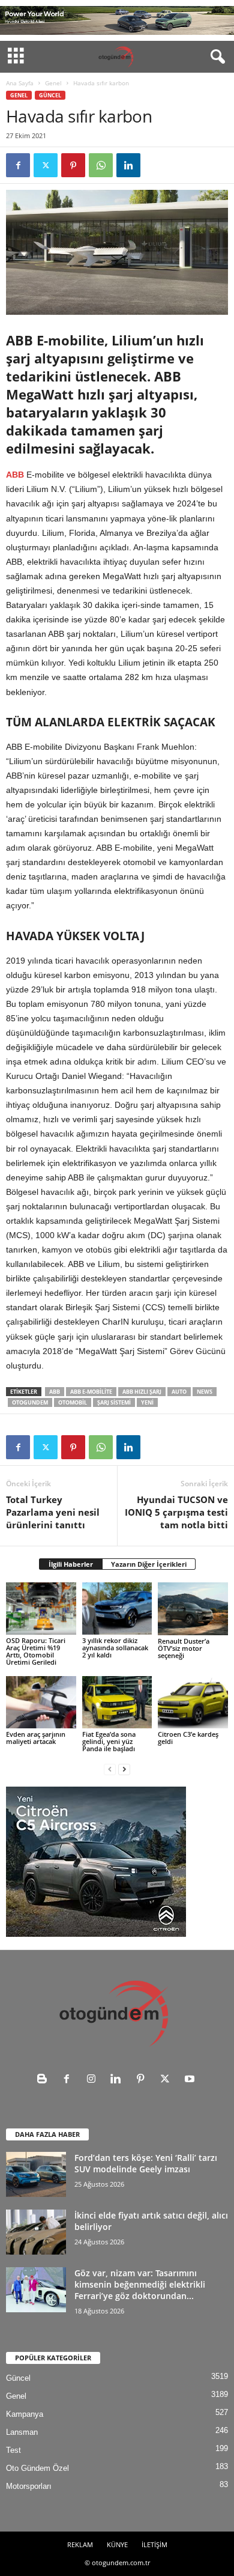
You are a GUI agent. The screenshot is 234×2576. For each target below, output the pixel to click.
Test (13, 2450)
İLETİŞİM (154, 2544)
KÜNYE (117, 2544)
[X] (46, 165)
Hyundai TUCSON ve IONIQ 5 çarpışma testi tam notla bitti (176, 1512)
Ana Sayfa (20, 83)
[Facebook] (18, 165)
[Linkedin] (128, 165)
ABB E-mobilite (91, 1392)
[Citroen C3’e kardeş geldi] (193, 1702)
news (205, 1392)
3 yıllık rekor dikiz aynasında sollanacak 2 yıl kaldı (115, 1648)
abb (55, 1392)
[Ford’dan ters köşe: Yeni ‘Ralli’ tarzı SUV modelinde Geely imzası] (36, 2174)
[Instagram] (94, 2080)
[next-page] (124, 1769)
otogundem (30, 1402)
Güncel (50, 95)
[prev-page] (110, 1769)
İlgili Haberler (71, 1564)
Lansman (22, 2432)
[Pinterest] (73, 165)
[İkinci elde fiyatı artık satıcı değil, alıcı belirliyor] (36, 2232)
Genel (53, 83)
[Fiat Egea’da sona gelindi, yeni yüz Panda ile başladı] (117, 1702)
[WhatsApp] (101, 165)
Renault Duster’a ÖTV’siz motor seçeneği (184, 1648)
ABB (15, 475)
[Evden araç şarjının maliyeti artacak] (41, 1702)
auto (179, 1392)
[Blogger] (45, 2080)
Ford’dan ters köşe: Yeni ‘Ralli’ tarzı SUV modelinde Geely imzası (146, 2163)
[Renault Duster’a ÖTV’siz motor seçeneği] (193, 1609)
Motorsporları (29, 2486)
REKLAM (80, 2544)
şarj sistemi (114, 1402)
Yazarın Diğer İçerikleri (149, 1564)
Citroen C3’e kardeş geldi (188, 1738)
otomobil (73, 1402)
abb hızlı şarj (142, 1392)
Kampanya (25, 2414)
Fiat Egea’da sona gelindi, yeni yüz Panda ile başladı (109, 1741)
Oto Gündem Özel (37, 2468)
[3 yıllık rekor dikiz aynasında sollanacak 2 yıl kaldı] (117, 1608)
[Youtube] (191, 2080)
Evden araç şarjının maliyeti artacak (36, 1738)
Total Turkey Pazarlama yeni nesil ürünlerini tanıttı (53, 1512)
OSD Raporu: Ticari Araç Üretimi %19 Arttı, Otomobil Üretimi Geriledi (36, 1651)
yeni (147, 1402)
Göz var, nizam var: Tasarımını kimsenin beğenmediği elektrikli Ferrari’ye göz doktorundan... (140, 2284)
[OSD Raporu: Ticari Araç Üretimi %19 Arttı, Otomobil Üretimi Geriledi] (41, 1608)
